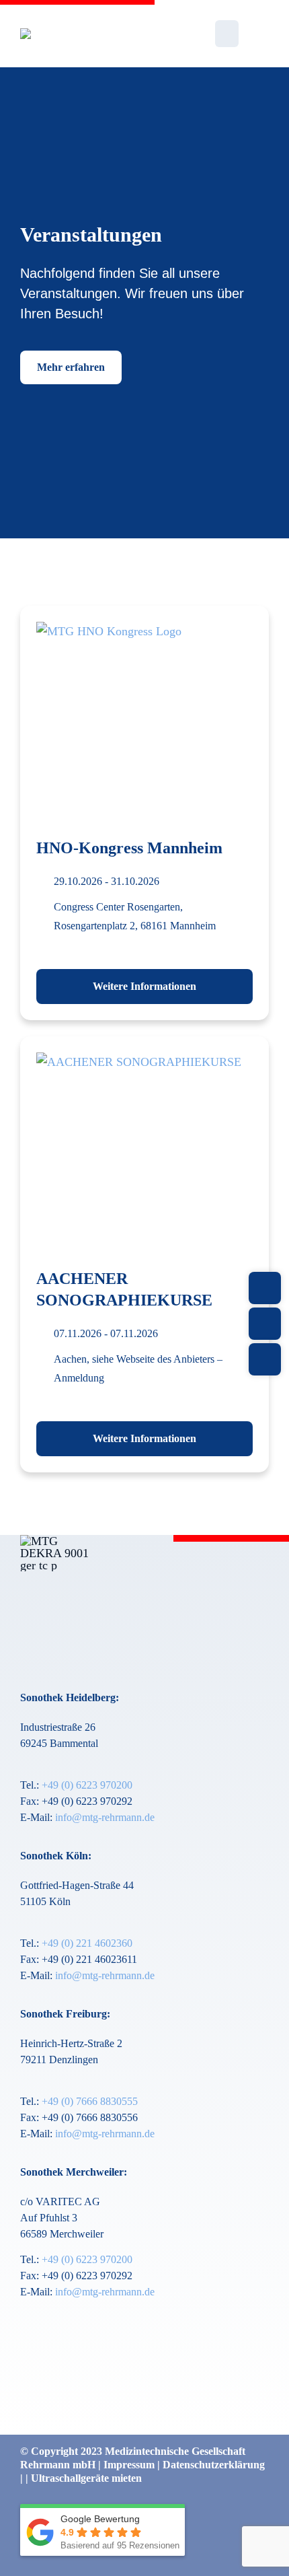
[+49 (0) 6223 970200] (265, 1324)
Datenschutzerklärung (214, 2465)
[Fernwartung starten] (265, 1359)
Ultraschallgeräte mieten (86, 2478)
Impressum (130, 2465)
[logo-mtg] (80, 34)
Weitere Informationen (144, 986)
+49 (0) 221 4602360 (87, 1943)
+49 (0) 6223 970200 (87, 1785)
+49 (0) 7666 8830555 (90, 2101)
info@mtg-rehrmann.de (105, 1817)
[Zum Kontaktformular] (265, 1288)
